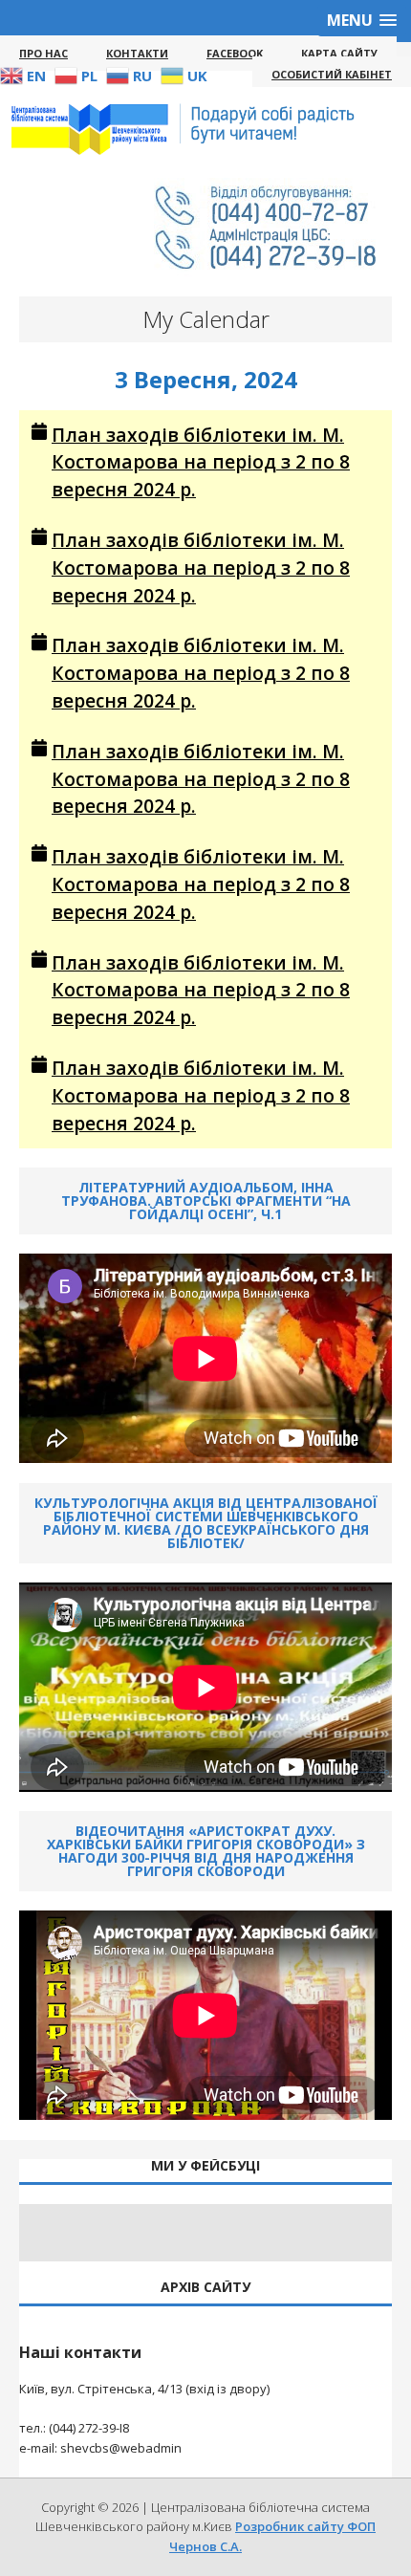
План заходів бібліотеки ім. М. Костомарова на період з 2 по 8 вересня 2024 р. (201, 462)
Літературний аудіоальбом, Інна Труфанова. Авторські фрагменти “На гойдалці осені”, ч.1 (206, 1201)
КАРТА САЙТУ (339, 53)
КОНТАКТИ (137, 53)
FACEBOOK (235, 53)
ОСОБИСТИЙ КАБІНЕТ (332, 74)
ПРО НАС (43, 53)
